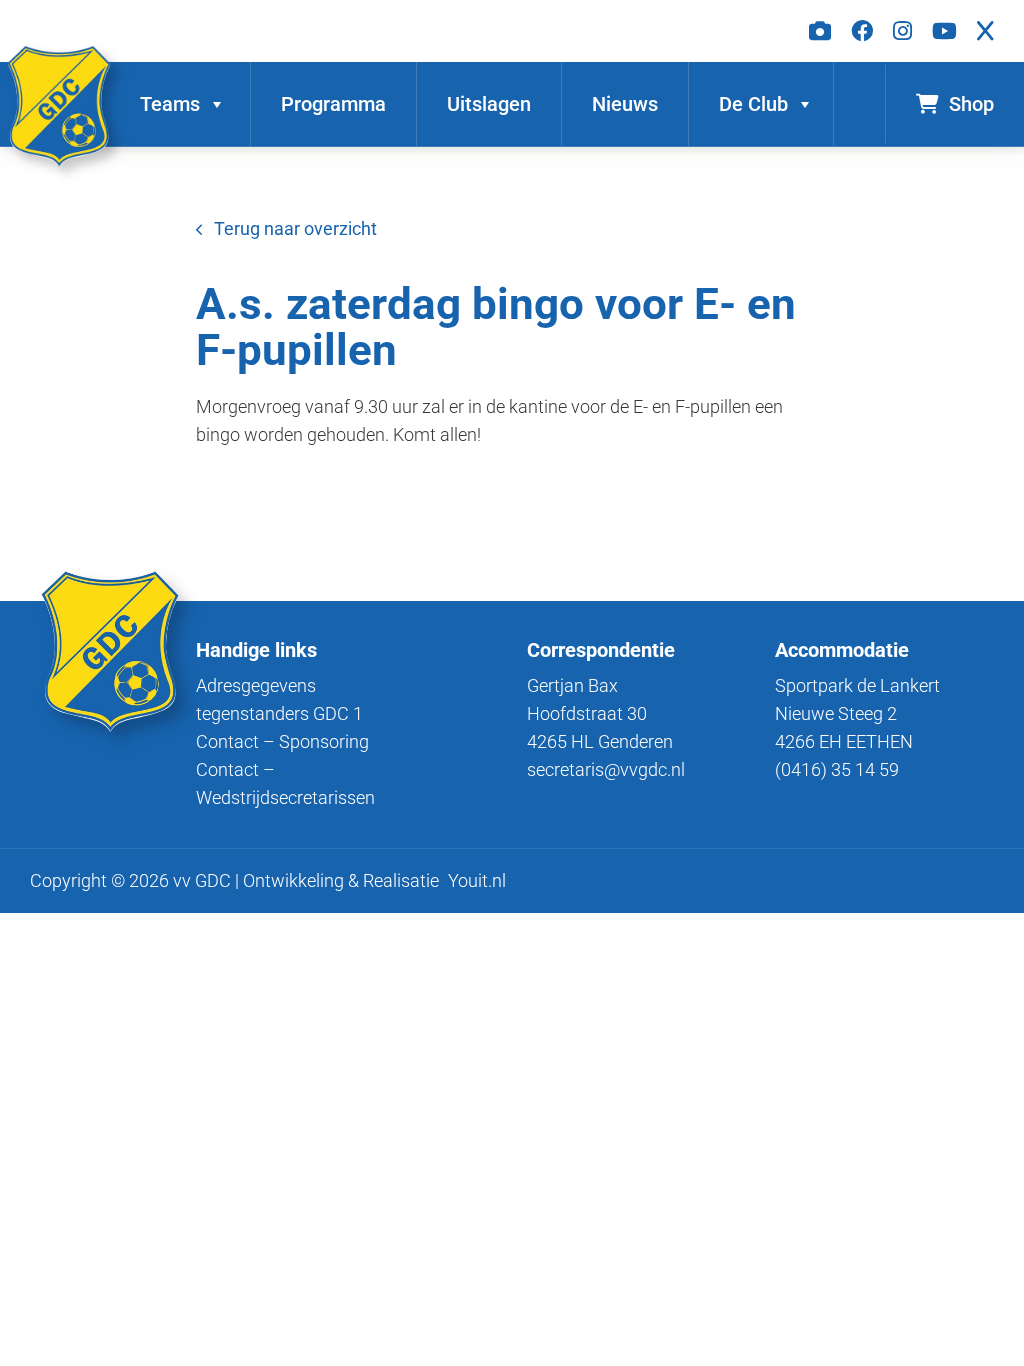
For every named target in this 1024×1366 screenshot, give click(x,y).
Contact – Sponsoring (282, 741)
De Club (753, 104)
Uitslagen (489, 104)
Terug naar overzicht (295, 228)
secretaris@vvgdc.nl (606, 769)
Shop (971, 104)
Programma (333, 104)
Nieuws (625, 104)
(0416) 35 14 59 (837, 769)
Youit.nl (477, 880)
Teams (170, 104)
